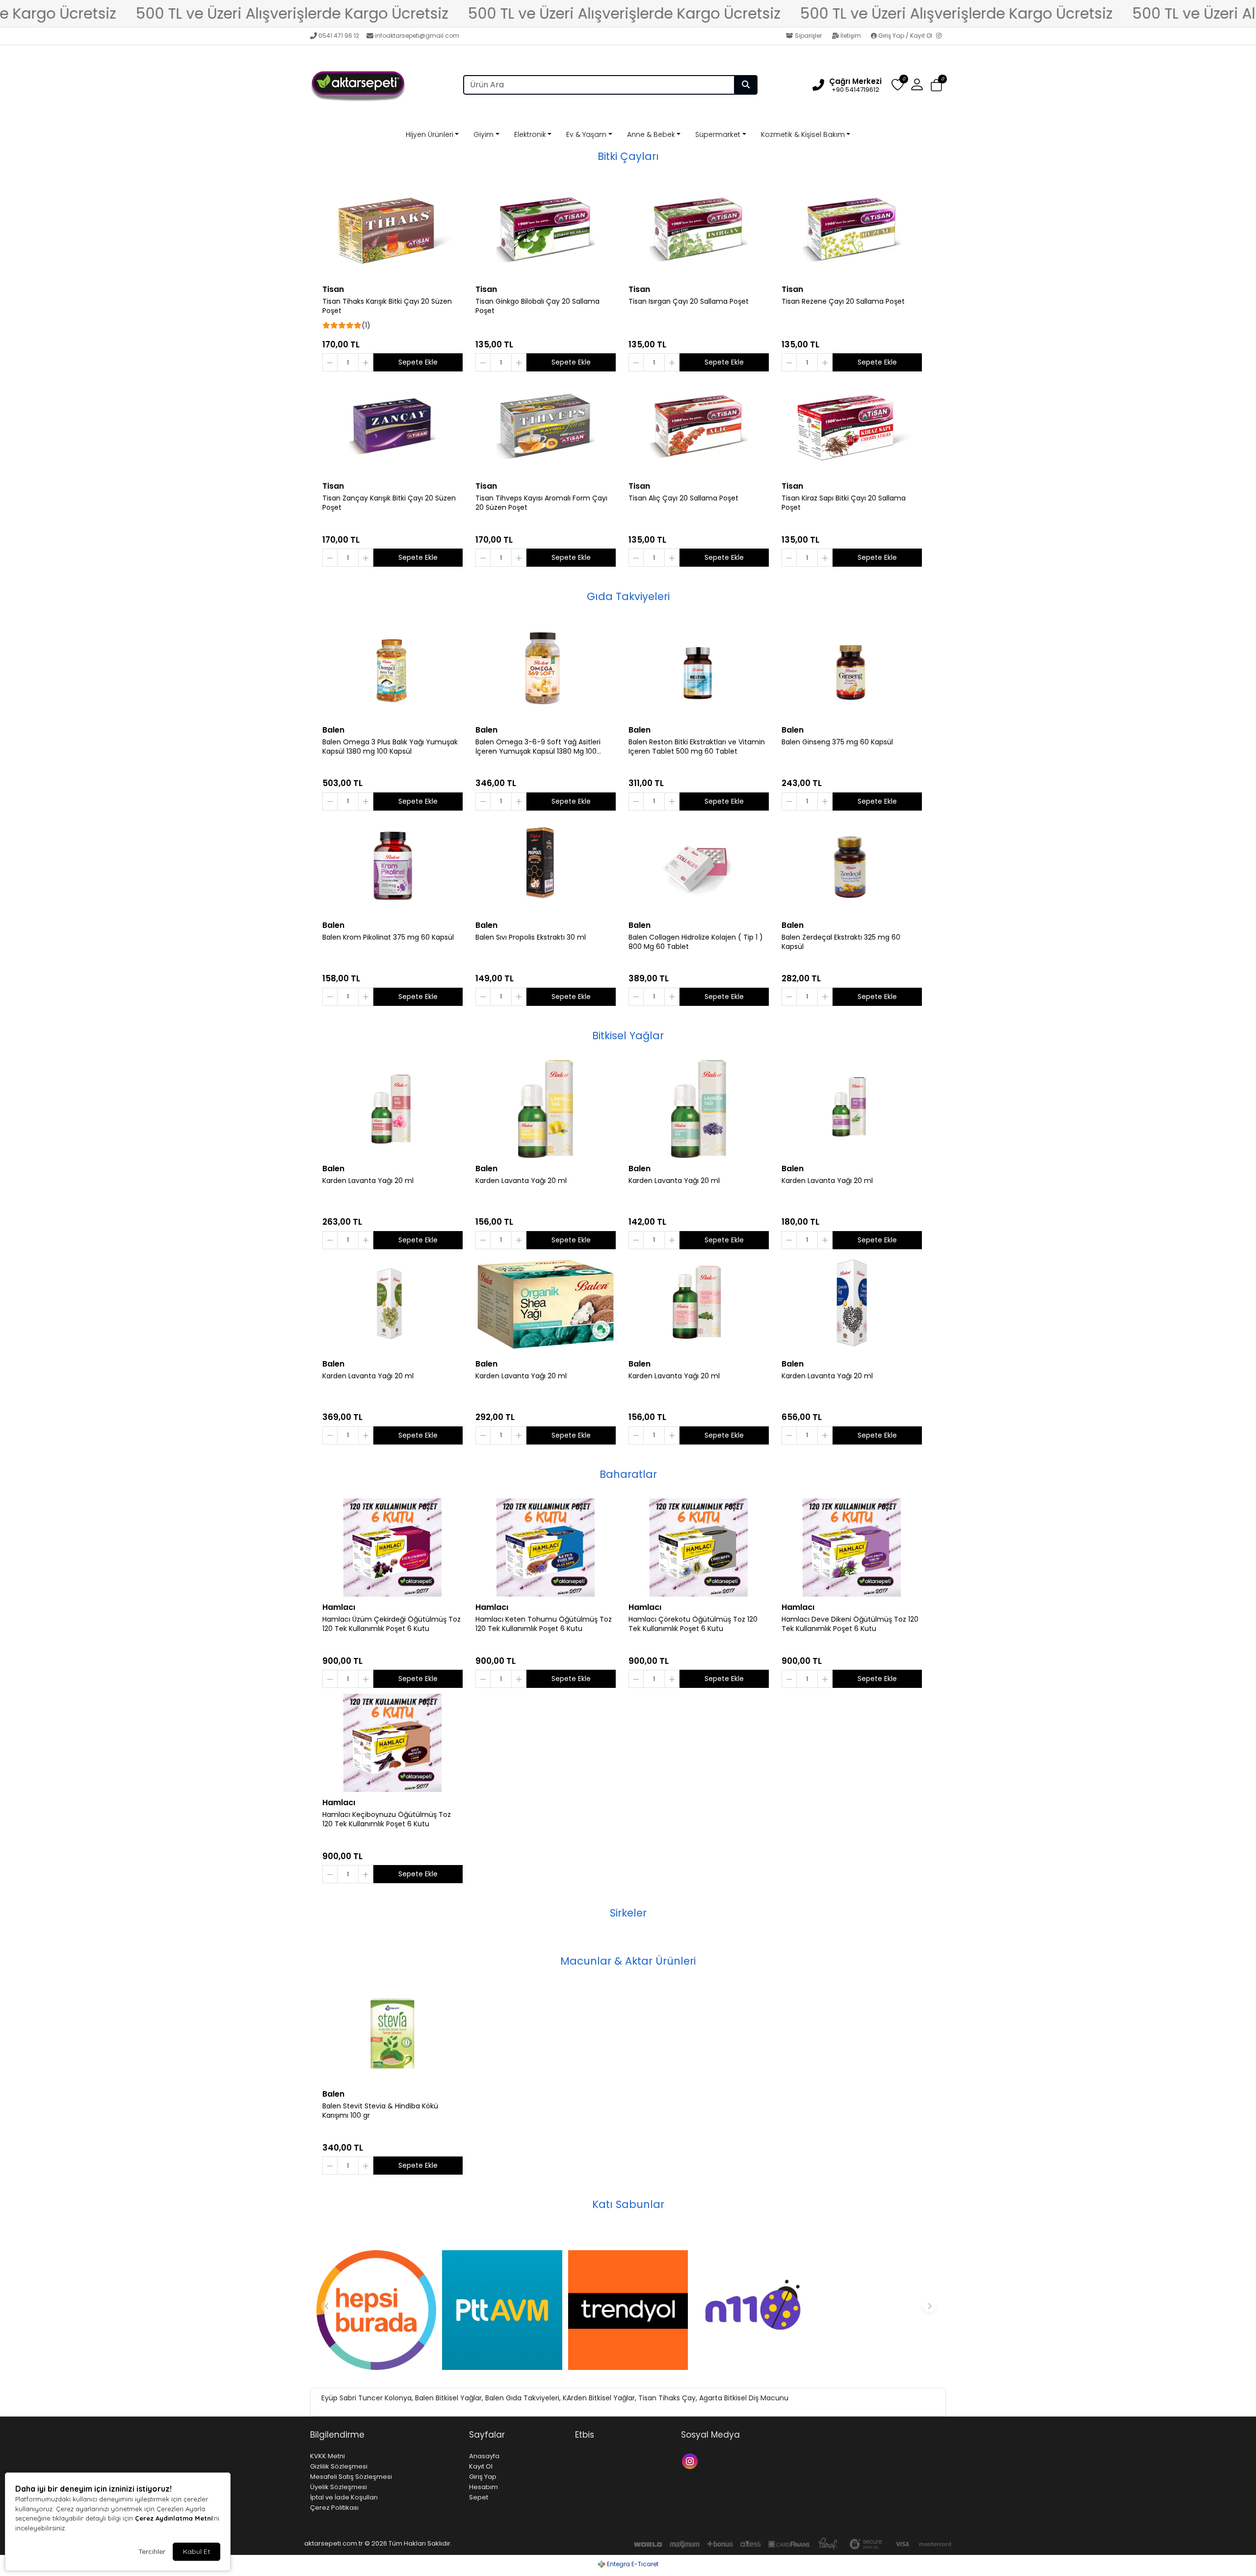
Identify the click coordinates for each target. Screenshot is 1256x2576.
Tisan (333, 289)
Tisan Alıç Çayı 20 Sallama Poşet (683, 498)
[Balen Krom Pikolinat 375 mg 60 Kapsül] (392, 866)
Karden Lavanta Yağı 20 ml (368, 1181)
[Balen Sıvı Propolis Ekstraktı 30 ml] (546, 866)
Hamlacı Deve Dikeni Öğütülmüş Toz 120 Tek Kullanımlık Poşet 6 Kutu (850, 1624)
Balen (333, 730)
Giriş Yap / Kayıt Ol (905, 36)
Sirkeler (628, 1913)
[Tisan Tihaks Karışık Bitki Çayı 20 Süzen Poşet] (392, 230)
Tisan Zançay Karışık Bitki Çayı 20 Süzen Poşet (389, 503)
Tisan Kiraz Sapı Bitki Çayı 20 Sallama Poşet (844, 503)
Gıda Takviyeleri (628, 596)
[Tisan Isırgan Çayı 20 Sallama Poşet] (699, 230)
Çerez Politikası (334, 2508)
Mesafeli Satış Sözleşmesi (351, 2477)
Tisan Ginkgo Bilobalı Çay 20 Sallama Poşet (537, 306)
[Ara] (746, 85)
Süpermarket (718, 134)
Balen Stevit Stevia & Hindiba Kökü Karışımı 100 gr (380, 2111)
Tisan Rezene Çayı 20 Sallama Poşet (843, 302)
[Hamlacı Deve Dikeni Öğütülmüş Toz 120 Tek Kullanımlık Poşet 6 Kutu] (852, 1548)
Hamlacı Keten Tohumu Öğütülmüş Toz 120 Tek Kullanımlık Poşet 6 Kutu (544, 1624)
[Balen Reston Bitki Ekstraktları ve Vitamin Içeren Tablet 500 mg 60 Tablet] (699, 670)
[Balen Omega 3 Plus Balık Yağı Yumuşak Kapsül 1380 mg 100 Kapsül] (392, 670)
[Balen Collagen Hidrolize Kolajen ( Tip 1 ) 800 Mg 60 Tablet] (699, 866)
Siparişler (808, 36)
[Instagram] (941, 36)
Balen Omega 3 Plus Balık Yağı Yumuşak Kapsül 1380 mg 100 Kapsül (390, 747)
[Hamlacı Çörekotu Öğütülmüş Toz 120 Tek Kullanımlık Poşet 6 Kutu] (699, 1548)
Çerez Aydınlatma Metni (174, 2518)
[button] (936, 85)
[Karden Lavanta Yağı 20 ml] (392, 1109)
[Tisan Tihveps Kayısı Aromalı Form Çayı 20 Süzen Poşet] (546, 426)
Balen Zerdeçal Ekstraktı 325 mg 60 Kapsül (841, 942)
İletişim (851, 36)
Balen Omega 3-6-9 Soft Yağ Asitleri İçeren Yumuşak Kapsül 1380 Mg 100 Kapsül (538, 747)
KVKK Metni (327, 2456)
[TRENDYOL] (628, 2310)
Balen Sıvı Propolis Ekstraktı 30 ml (531, 937)
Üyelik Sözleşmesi (339, 2487)
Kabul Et (196, 2551)
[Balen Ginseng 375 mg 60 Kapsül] (852, 670)
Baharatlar (628, 1474)
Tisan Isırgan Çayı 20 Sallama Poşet (689, 302)
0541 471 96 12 (339, 36)
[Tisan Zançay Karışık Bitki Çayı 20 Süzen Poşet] (392, 426)
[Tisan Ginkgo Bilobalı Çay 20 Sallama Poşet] (546, 230)
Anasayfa (484, 2456)
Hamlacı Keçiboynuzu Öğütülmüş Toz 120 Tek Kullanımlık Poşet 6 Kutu (387, 1819)
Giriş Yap (483, 2477)
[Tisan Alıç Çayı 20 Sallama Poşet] (699, 426)
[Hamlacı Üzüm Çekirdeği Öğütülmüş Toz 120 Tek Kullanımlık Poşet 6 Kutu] (392, 1548)
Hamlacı (339, 1607)
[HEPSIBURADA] (376, 2310)
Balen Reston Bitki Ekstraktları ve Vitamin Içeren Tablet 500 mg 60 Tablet (697, 747)
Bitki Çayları (628, 156)
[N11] (754, 2310)
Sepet (479, 2497)
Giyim (484, 134)
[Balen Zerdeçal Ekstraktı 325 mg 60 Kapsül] (852, 866)
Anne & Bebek (651, 134)
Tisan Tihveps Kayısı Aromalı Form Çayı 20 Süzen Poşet (541, 503)
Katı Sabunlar (628, 2204)
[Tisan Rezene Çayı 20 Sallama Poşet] (852, 230)
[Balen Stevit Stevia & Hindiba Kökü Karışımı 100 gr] (392, 2034)
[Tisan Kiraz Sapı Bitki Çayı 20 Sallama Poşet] (852, 426)
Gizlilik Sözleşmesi (339, 2466)
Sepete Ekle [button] (418, 362)
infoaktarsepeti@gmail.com (417, 36)
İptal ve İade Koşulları (344, 2497)
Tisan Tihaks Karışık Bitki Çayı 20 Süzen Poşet (387, 306)
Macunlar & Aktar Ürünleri (628, 1961)
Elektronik (530, 134)
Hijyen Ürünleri (430, 134)
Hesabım (484, 2487)
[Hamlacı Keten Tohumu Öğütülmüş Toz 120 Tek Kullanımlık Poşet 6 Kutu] (546, 1548)
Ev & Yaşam (586, 134)
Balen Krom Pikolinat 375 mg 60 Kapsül (388, 937)
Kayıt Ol (481, 2466)
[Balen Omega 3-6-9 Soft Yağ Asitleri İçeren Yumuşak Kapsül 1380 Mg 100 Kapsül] (546, 670)
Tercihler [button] (152, 2551)
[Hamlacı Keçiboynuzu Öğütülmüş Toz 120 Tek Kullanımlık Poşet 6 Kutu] (392, 1743)
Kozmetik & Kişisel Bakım (803, 134)
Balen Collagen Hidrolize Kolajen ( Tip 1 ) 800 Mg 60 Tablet (696, 942)
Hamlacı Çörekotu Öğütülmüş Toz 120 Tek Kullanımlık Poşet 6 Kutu (693, 1624)
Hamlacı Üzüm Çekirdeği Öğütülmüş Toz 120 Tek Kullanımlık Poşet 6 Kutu (392, 1624)
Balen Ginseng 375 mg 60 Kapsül (837, 742)
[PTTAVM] (502, 2310)
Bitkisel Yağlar (628, 1036)
